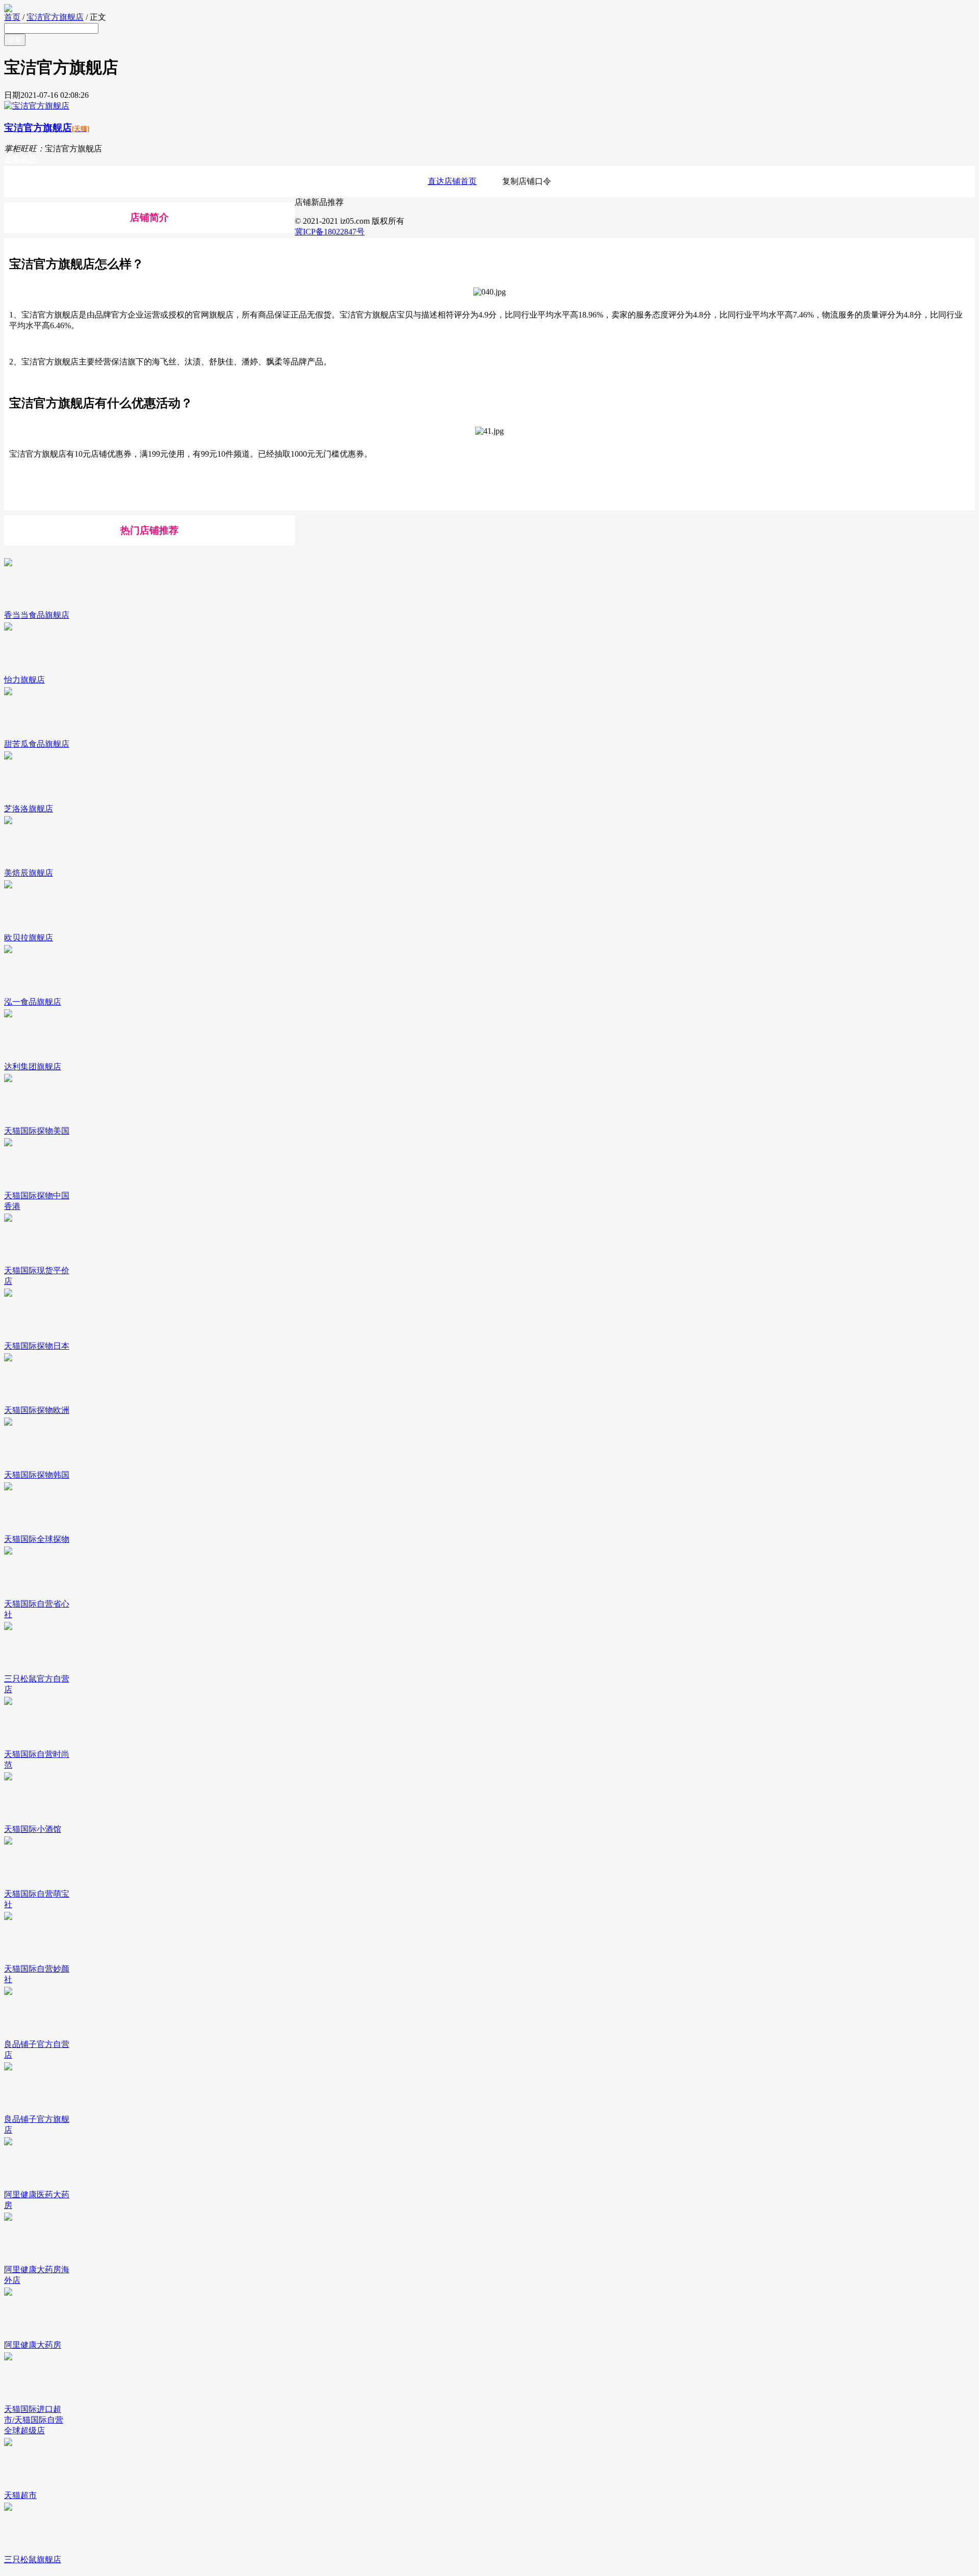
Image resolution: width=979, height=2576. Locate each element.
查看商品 (20, 159)
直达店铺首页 (452, 181)
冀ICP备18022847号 (330, 232)
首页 (12, 17)
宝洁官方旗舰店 (55, 17)
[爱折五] (489, 8)
